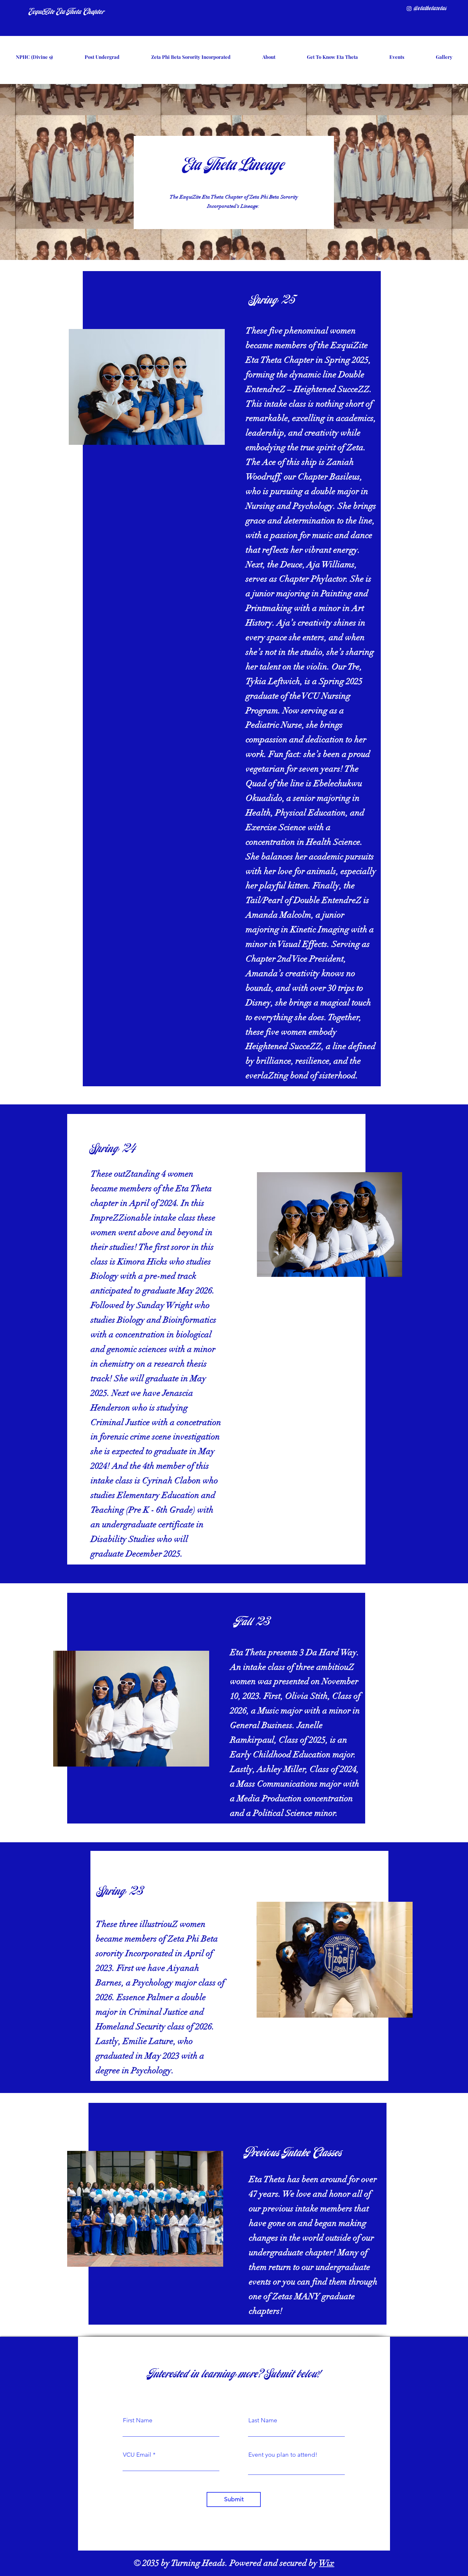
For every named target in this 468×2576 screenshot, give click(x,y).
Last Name (263, 2420)
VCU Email (137, 2455)
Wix (327, 2563)
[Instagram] (409, 9)
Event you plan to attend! (283, 2455)
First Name (138, 2420)
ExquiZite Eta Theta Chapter (67, 12)
